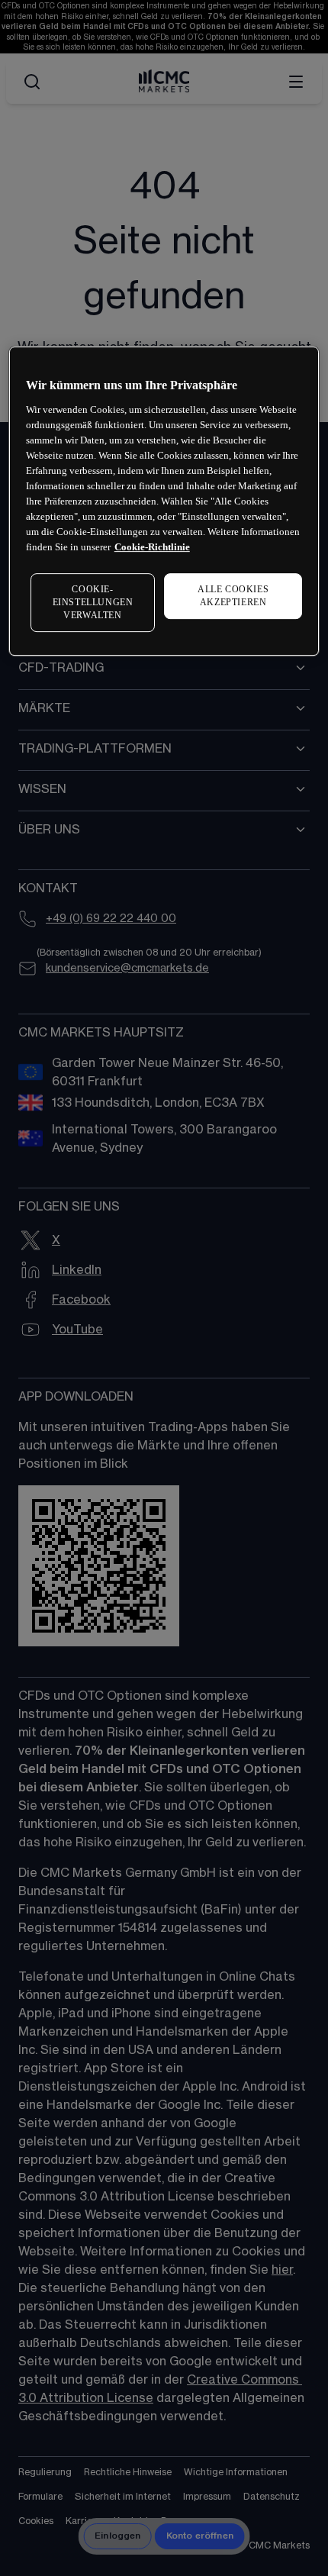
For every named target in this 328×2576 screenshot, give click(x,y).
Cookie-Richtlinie (152, 547)
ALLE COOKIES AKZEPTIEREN (233, 596)
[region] (164, 501)
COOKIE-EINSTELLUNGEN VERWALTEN (93, 603)
